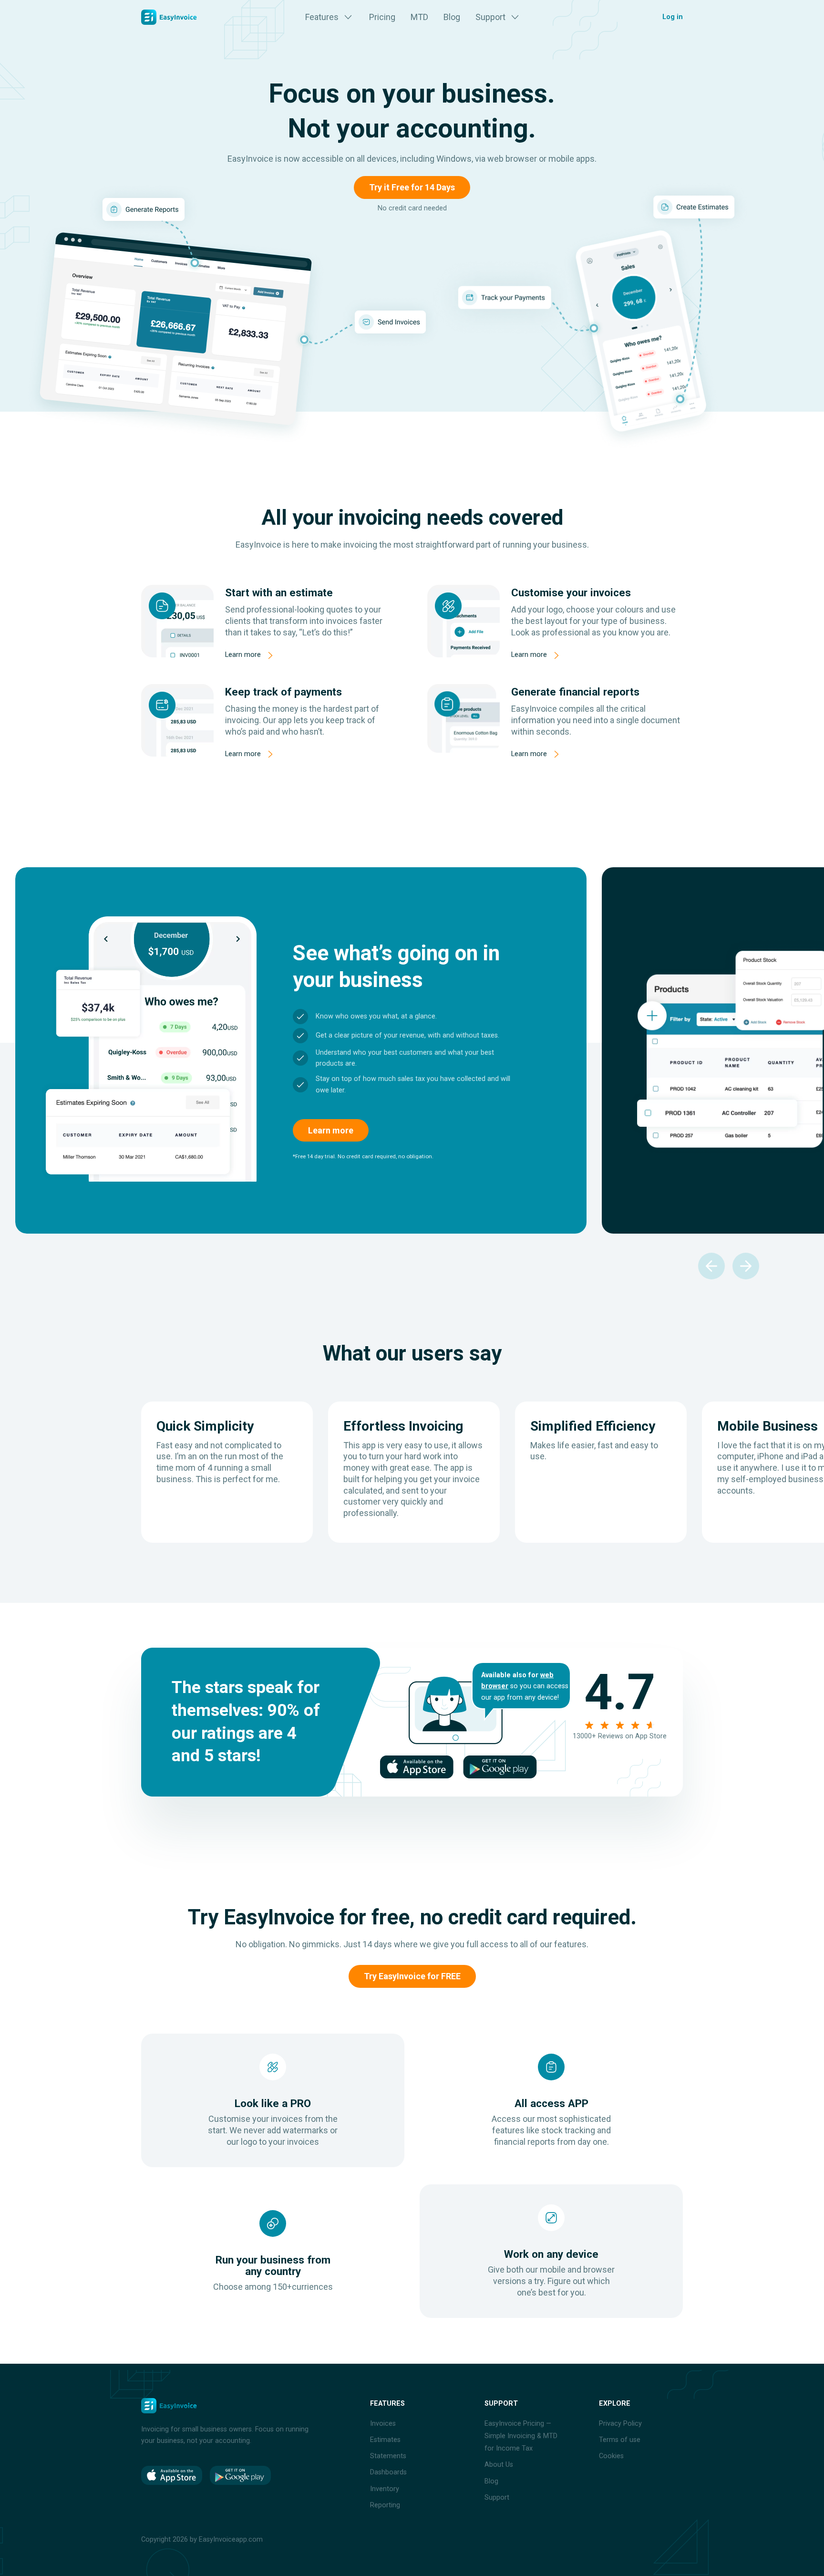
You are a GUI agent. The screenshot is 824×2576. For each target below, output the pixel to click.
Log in (673, 17)
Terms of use (620, 2440)
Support (490, 17)
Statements (388, 2456)
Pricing (382, 17)
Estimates (385, 2440)
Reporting (385, 2505)
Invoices (383, 2424)
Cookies (611, 2456)
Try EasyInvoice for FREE (412, 1976)
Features (322, 17)
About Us (499, 2465)
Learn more (243, 655)
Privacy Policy (620, 2424)
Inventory (385, 2489)
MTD (419, 17)
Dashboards (388, 2472)
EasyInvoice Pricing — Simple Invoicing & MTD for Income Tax (521, 2436)
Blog (452, 17)
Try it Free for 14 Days (412, 187)
